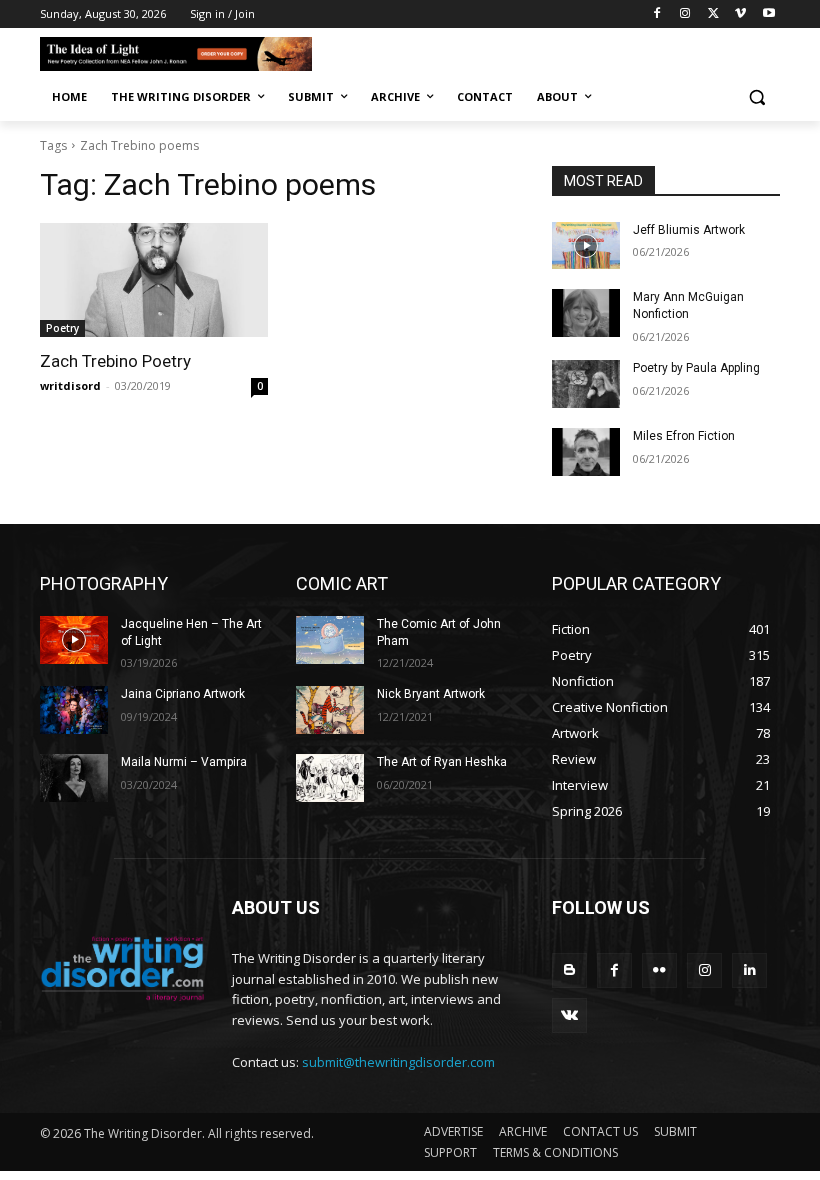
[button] (756, 97)
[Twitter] (713, 14)
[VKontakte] (569, 1015)
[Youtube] (768, 14)
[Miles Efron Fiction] (586, 452)
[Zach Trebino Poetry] (154, 280)
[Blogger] (569, 970)
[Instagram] (685, 14)
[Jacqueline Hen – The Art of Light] (74, 640)
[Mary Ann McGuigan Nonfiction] (586, 313)
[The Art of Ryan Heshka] (330, 778)
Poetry (62, 328)
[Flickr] (659, 970)
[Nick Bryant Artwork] (330, 710)
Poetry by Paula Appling (696, 368)
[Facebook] (657, 14)
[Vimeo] (740, 14)
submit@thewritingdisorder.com (398, 1062)
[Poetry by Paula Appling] (586, 384)
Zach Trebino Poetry (115, 361)
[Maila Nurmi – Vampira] (74, 778)
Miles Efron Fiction (684, 436)
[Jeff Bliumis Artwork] (586, 246)
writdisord (70, 385)
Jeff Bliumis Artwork (689, 230)
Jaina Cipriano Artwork (183, 694)
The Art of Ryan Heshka (442, 762)
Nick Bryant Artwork (431, 694)
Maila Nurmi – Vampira (184, 762)
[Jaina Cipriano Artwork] (74, 710)
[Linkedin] (749, 970)
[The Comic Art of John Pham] (330, 640)
